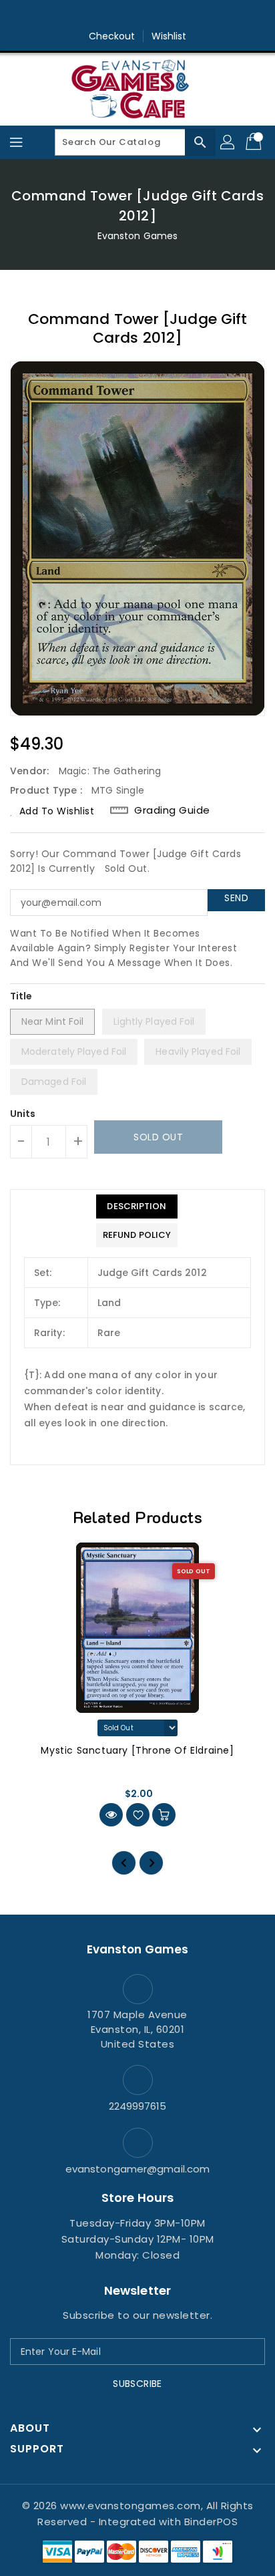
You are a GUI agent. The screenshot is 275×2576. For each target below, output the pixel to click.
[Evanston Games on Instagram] (137, 15)
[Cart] (255, 142)
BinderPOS (211, 2522)
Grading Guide (172, 810)
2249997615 (138, 2106)
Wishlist (169, 36)
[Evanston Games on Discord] (163, 15)
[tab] (137, 1206)
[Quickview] (111, 1815)
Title (21, 996)
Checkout (112, 36)
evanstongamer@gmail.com (137, 2169)
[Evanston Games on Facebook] (112, 15)
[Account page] (228, 142)
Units (23, 1114)
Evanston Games (137, 236)
